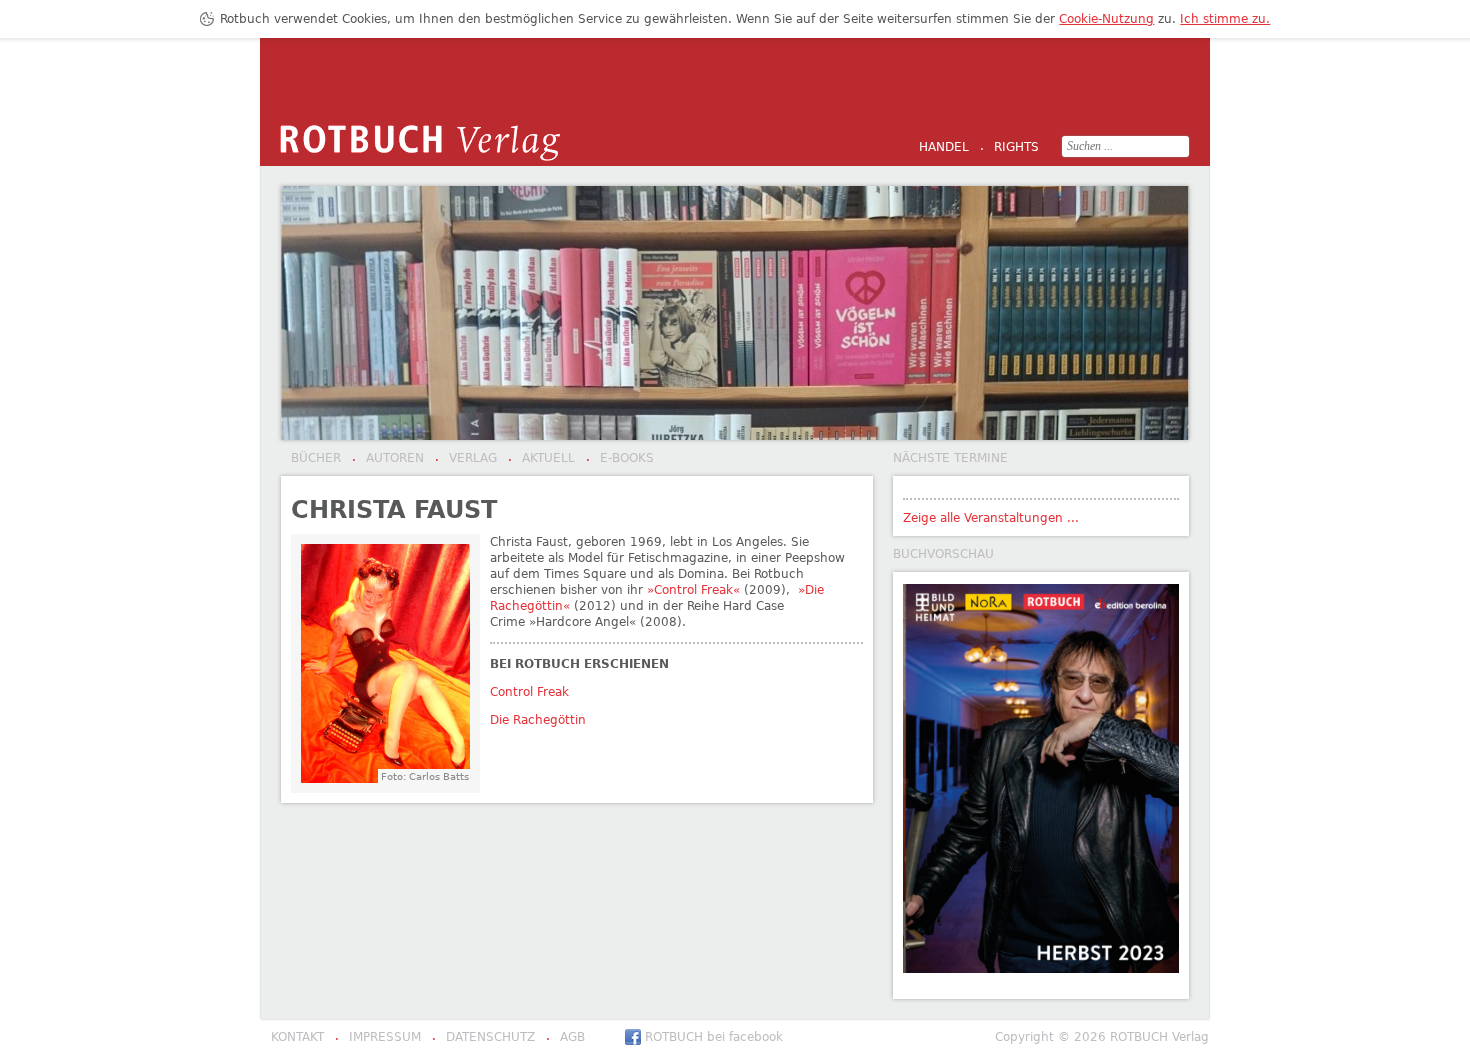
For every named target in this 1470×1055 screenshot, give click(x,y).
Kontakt (297, 1037)
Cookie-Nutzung (1106, 19)
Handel (944, 147)
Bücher (316, 458)
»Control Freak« (693, 590)
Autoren (388, 459)
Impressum (378, 1038)
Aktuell (541, 459)
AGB (565, 1038)
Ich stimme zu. (1225, 19)
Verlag (466, 459)
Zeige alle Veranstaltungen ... (991, 518)
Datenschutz (483, 1038)
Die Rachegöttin (538, 720)
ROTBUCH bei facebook (714, 1037)
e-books (620, 459)
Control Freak (529, 692)
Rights (1009, 148)
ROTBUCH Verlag (420, 143)
